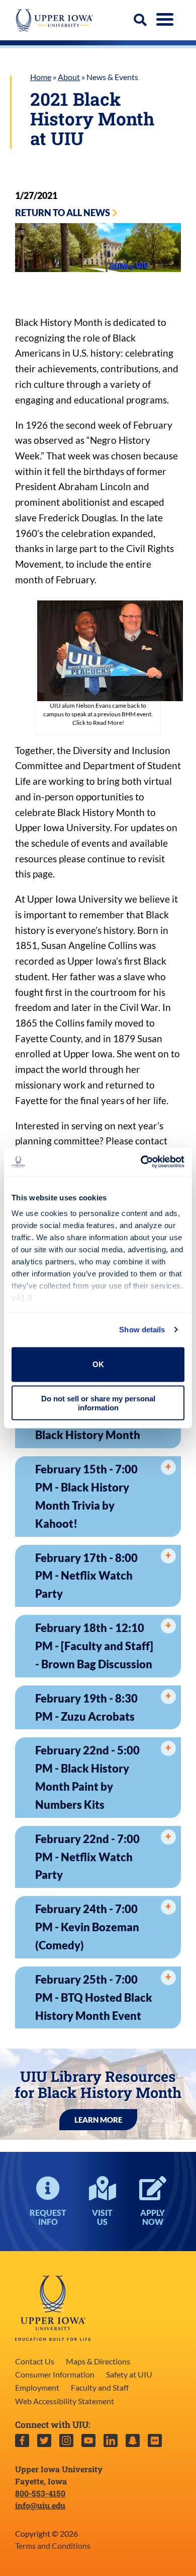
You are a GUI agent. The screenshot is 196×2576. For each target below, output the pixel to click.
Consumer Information (55, 2374)
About (69, 77)
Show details (142, 1330)
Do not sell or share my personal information (98, 1403)
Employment (37, 2387)
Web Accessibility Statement (65, 2401)
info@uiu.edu (40, 2505)
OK (98, 1364)
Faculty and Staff (100, 2387)
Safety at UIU (129, 2374)
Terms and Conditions (53, 2546)
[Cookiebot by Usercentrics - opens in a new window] (141, 1162)
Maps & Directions (98, 2361)
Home (41, 77)
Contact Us (35, 2361)
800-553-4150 (40, 2493)
